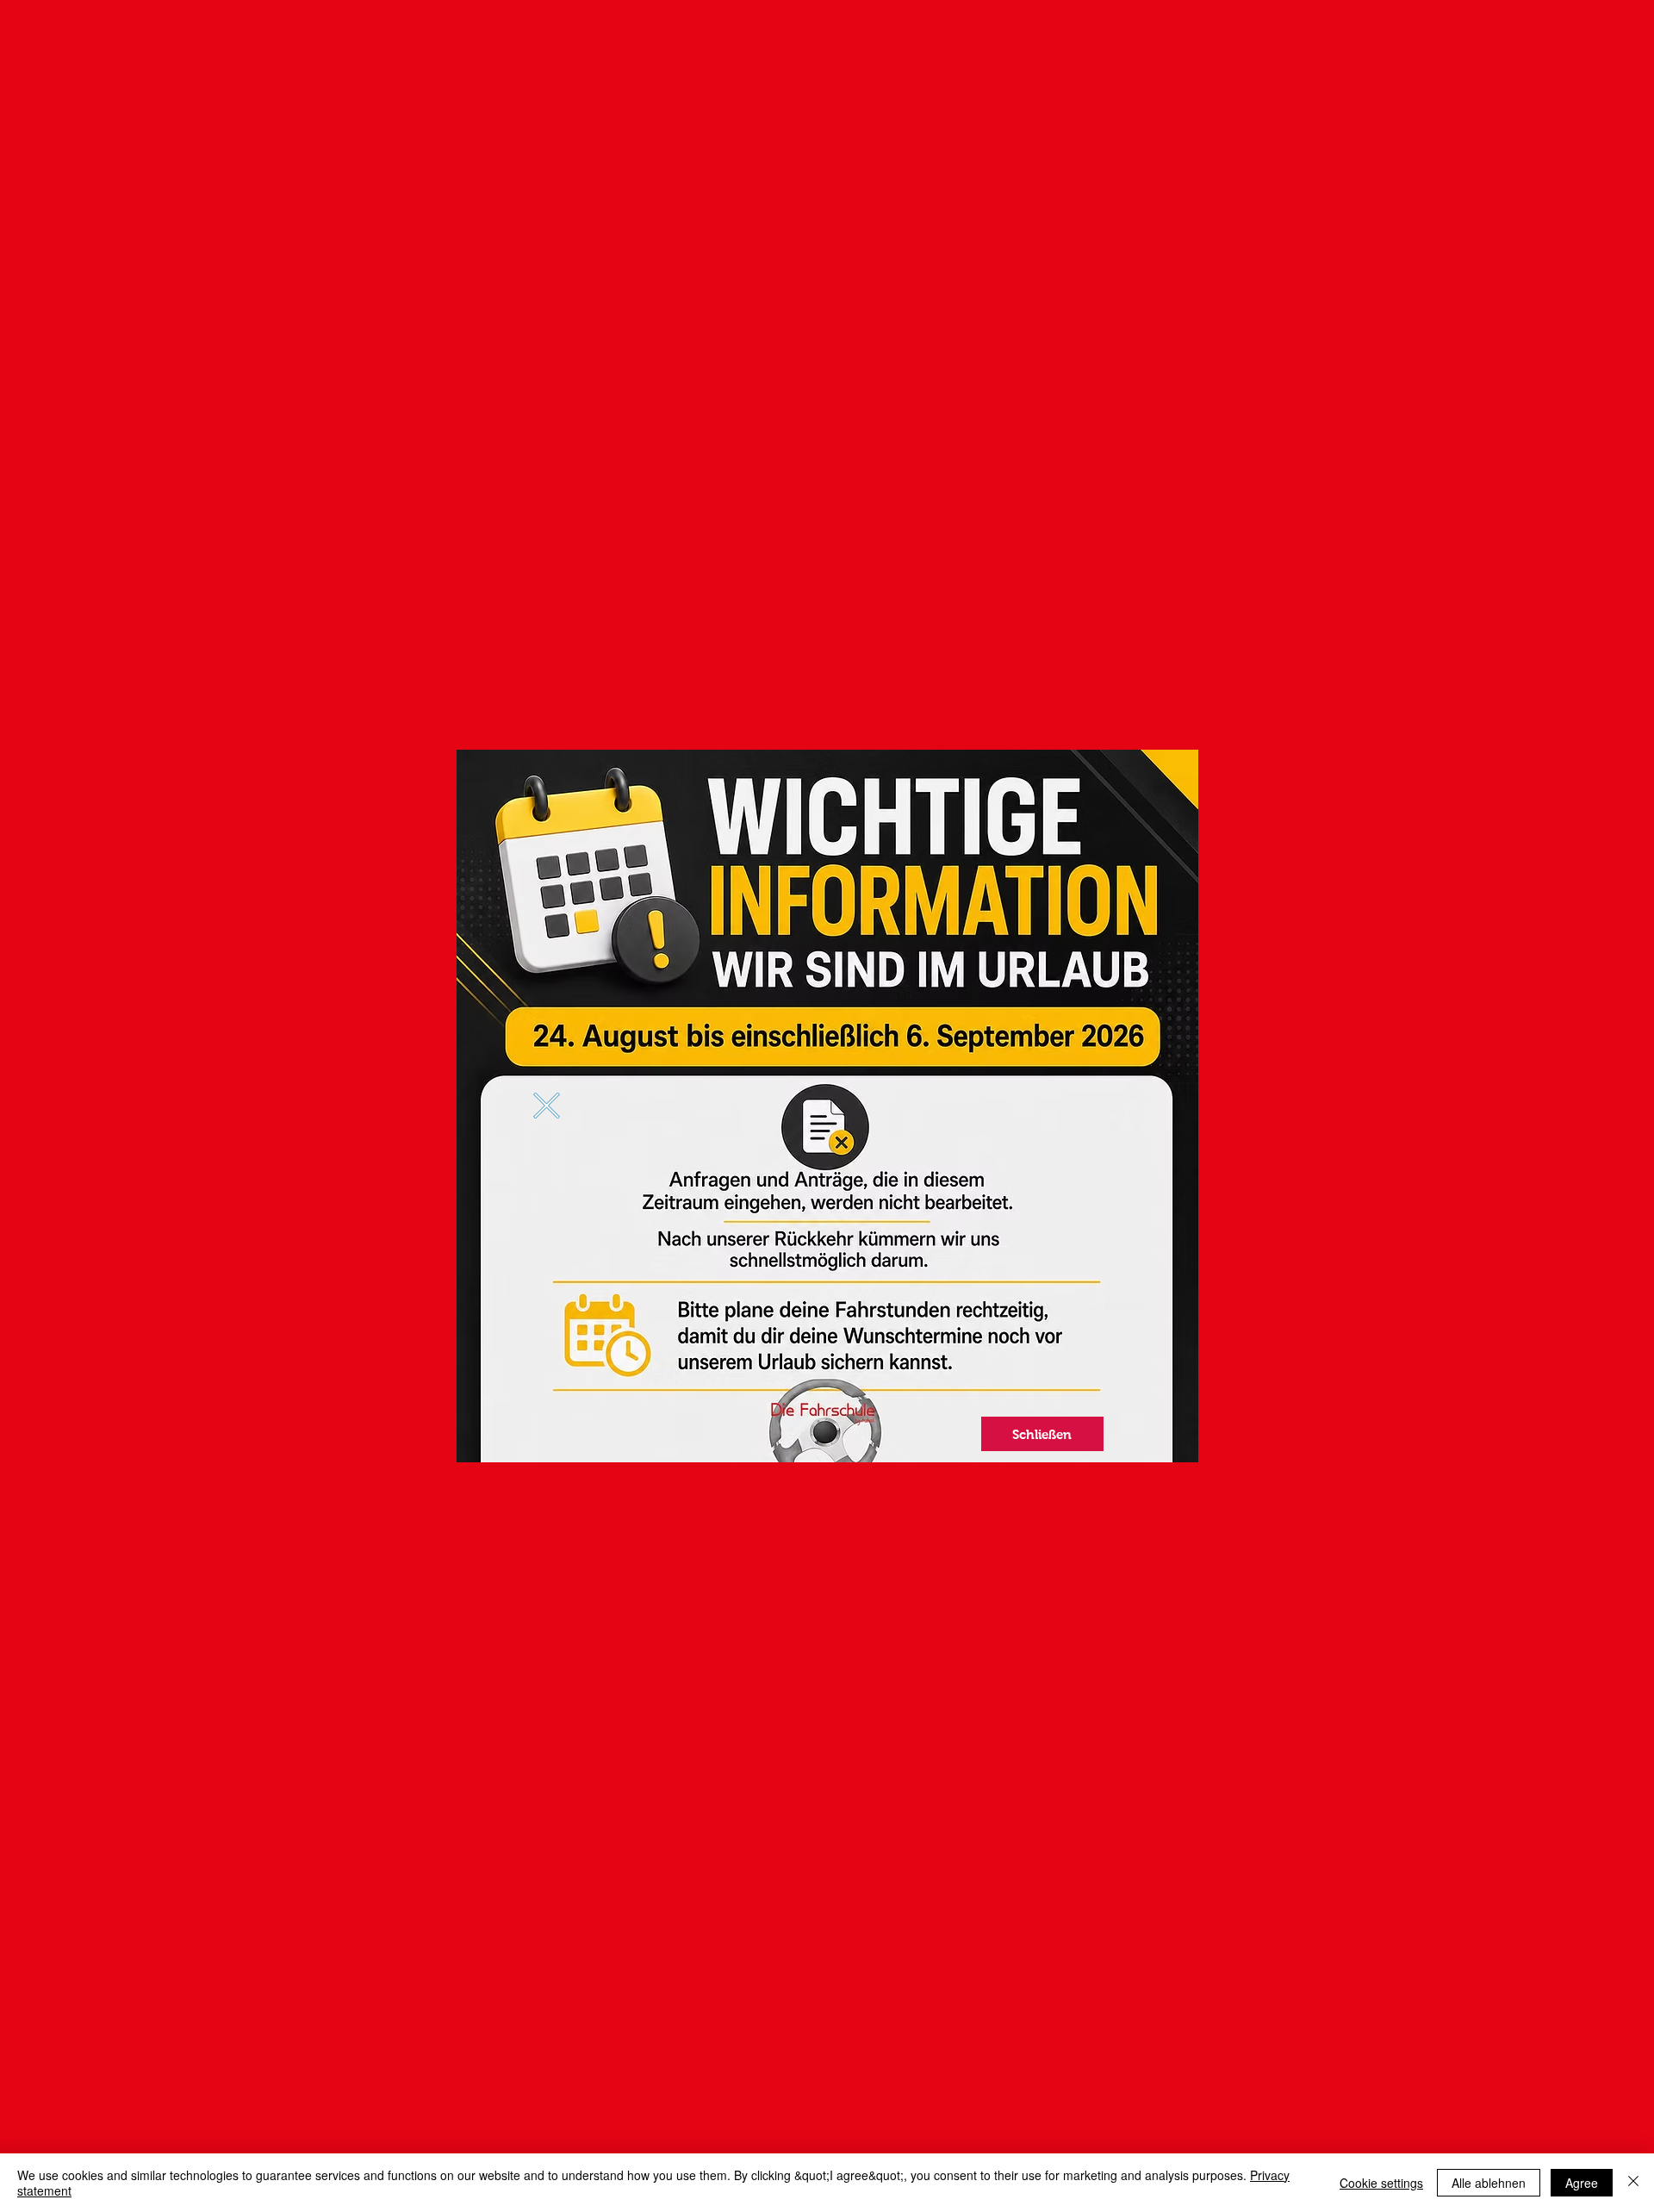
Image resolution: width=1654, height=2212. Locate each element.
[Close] (1633, 2183)
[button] (547, 1106)
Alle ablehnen (1489, 2183)
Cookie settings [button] (1381, 2183)
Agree (1582, 2183)
